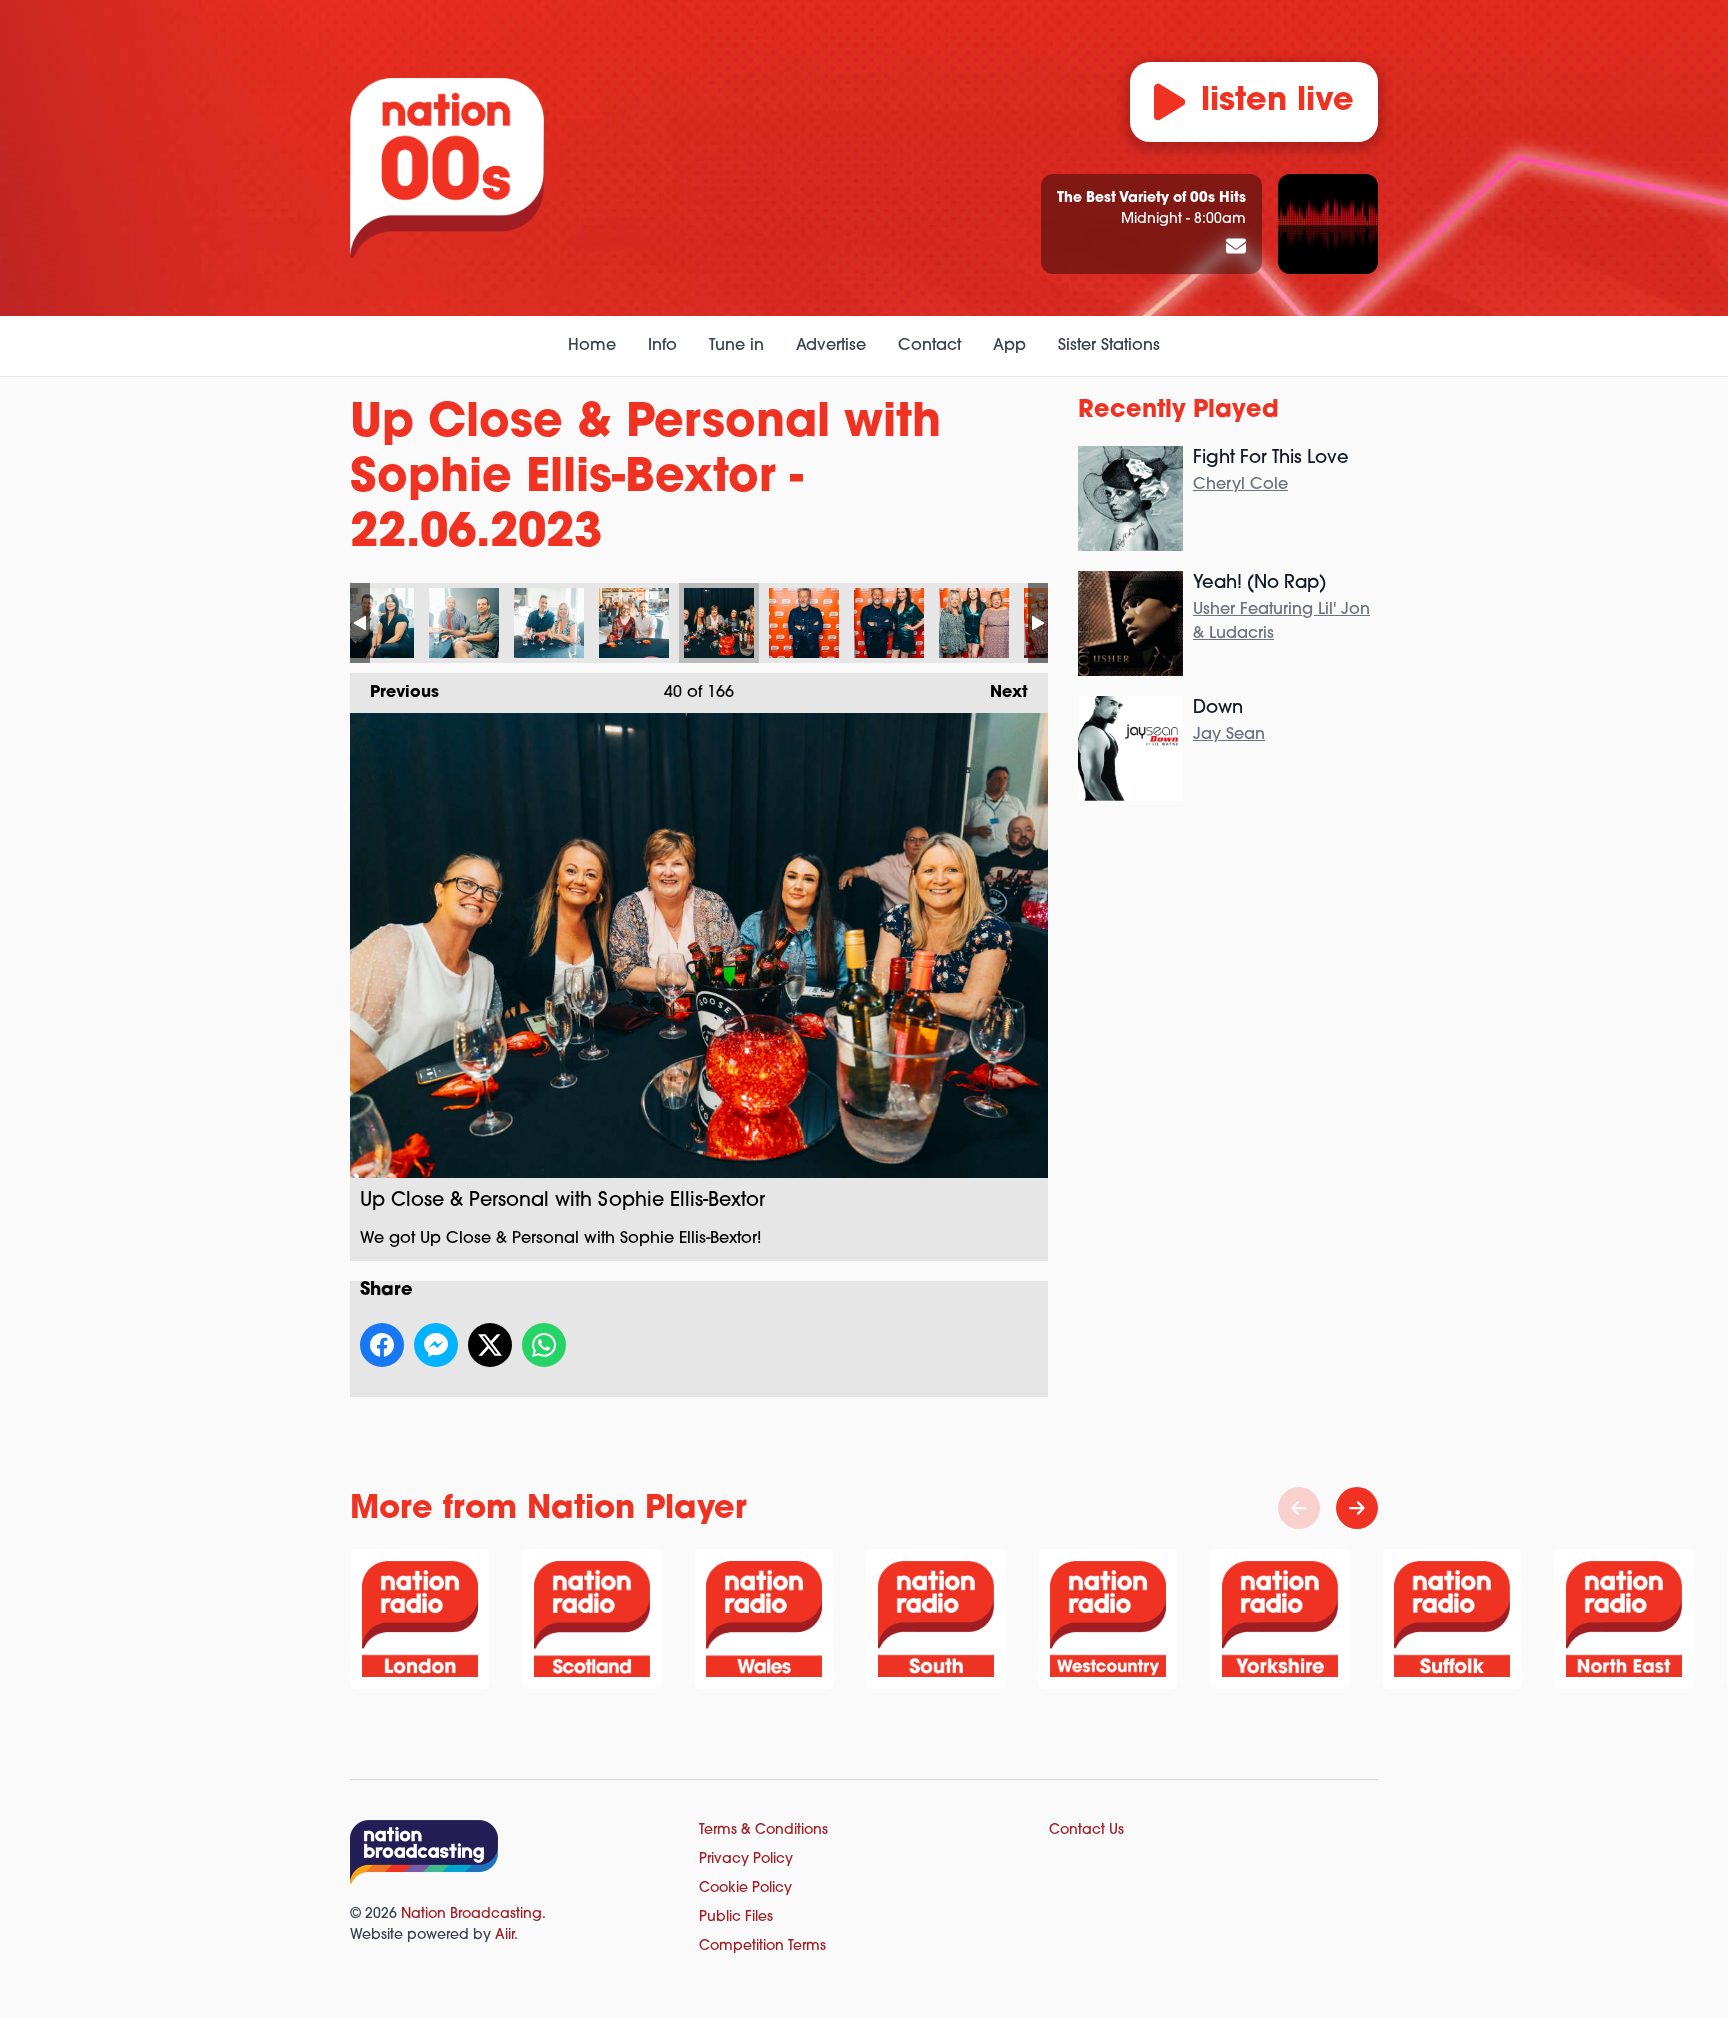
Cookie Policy (745, 1888)
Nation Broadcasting (471, 1914)
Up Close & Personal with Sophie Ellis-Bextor (379, 623)
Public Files (736, 1917)
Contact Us (1086, 1830)
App (1009, 346)
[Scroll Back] (1299, 1508)
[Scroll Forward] (1357, 1508)
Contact (929, 346)
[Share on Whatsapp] (544, 1345)
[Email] (1236, 248)
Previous (394, 693)
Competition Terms (762, 1946)
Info (662, 346)
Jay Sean (1229, 735)
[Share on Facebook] (382, 1345)
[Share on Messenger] (436, 1345)
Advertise (831, 346)
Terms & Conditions (763, 1830)
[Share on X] (490, 1345)
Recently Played (1178, 411)
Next (999, 693)
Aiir (504, 1935)
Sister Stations (1109, 346)
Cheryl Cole (1240, 485)
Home (592, 346)
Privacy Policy (746, 1859)
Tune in (736, 346)
